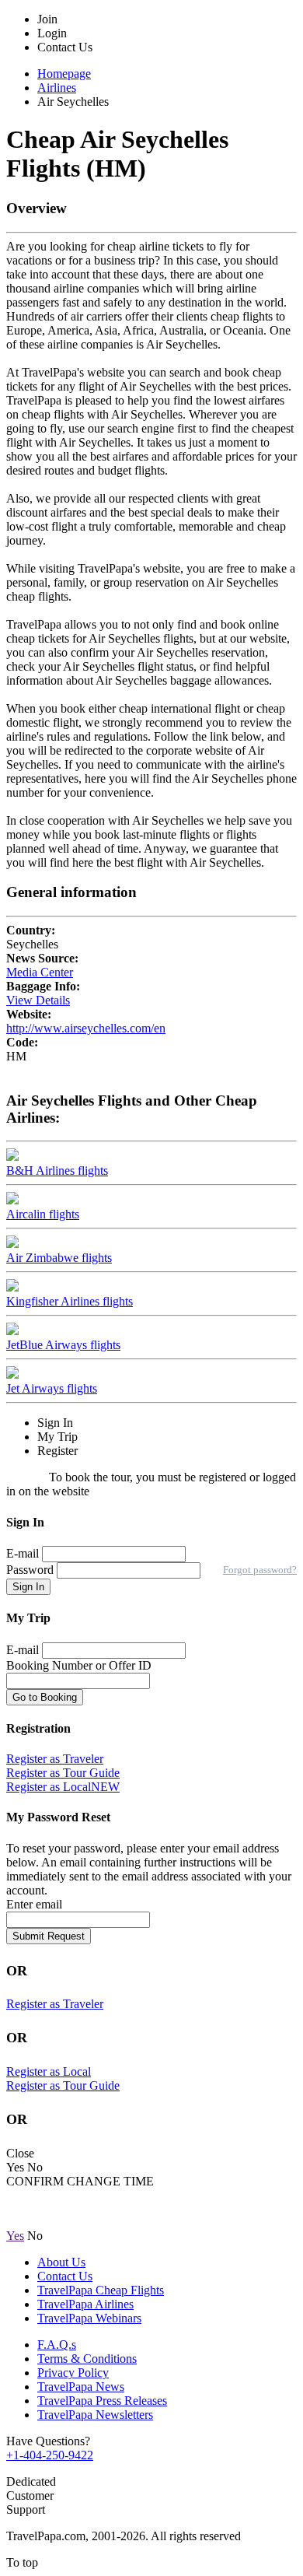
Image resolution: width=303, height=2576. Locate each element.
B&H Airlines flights (57, 1171)
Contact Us (65, 2276)
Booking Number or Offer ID (79, 1665)
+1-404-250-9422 (50, 2455)
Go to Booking (45, 1697)
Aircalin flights (43, 1214)
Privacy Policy (73, 2373)
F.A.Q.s (57, 2345)
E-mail (23, 1553)
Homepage (64, 74)
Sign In (28, 1587)
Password (31, 1570)
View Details (38, 1000)
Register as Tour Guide (63, 1773)
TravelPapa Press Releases (102, 2401)
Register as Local (63, 1787)
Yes (15, 2236)
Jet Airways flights (52, 1388)
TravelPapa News (81, 2387)
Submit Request (49, 1936)
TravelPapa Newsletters (95, 2415)
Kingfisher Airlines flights (70, 1301)
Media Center (40, 972)
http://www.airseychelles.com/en (86, 1028)
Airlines (57, 88)
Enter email (34, 1904)
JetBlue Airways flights (63, 1345)
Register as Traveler (55, 1759)
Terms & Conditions (87, 2359)
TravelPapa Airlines (85, 2304)
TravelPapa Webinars (89, 2318)
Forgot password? (260, 1570)
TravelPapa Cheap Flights (101, 2290)
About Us (61, 2262)
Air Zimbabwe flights (59, 1258)
